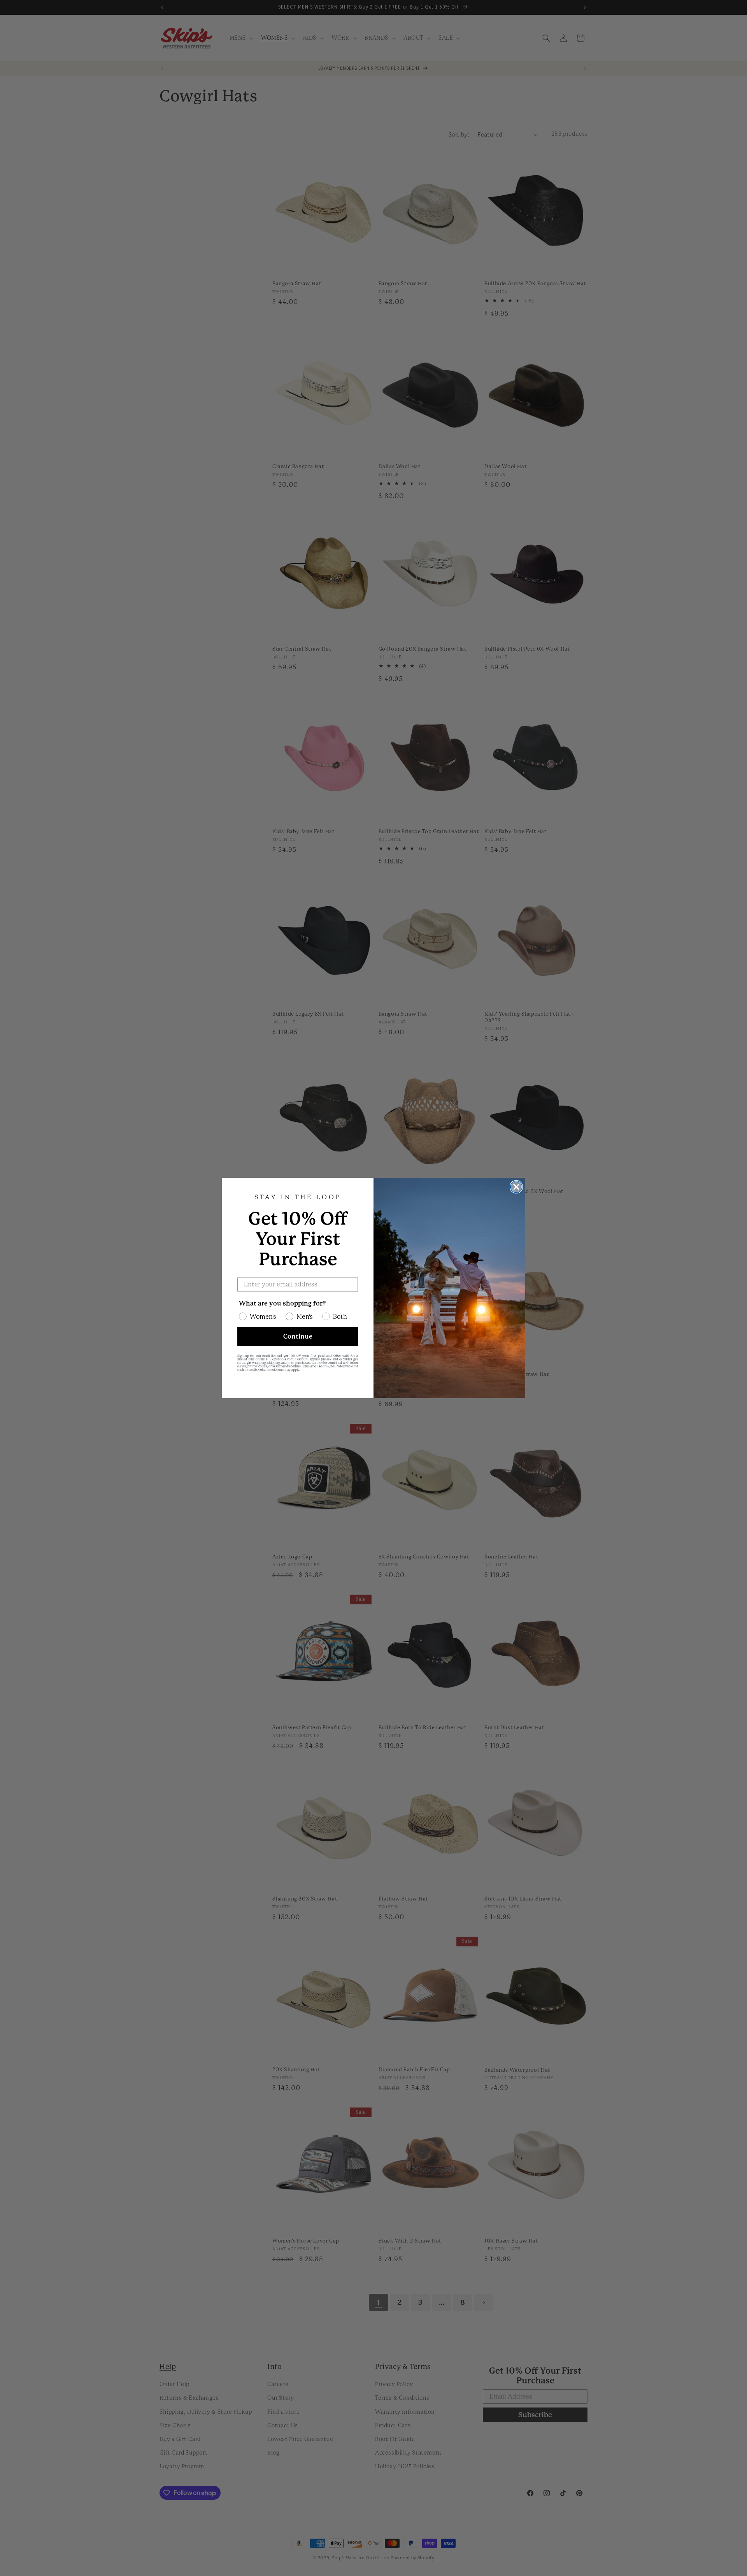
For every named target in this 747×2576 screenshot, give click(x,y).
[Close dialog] (516, 1187)
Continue (298, 1336)
